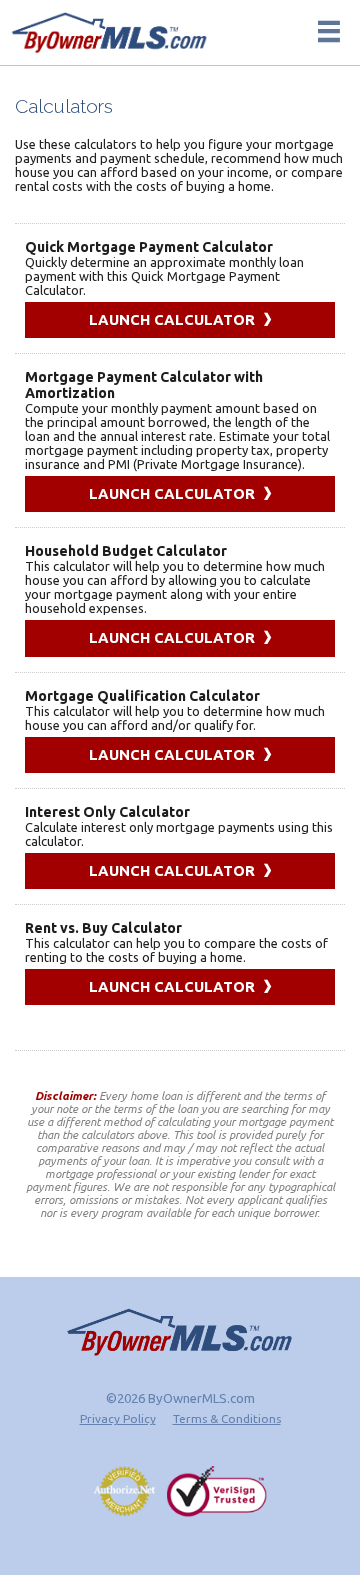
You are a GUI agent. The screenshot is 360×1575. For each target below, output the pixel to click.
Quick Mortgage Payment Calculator (149, 247)
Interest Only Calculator (107, 812)
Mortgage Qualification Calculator (142, 696)
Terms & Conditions (227, 1418)
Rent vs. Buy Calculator (103, 928)
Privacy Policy (118, 1418)
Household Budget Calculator (126, 551)
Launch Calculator (174, 319)
